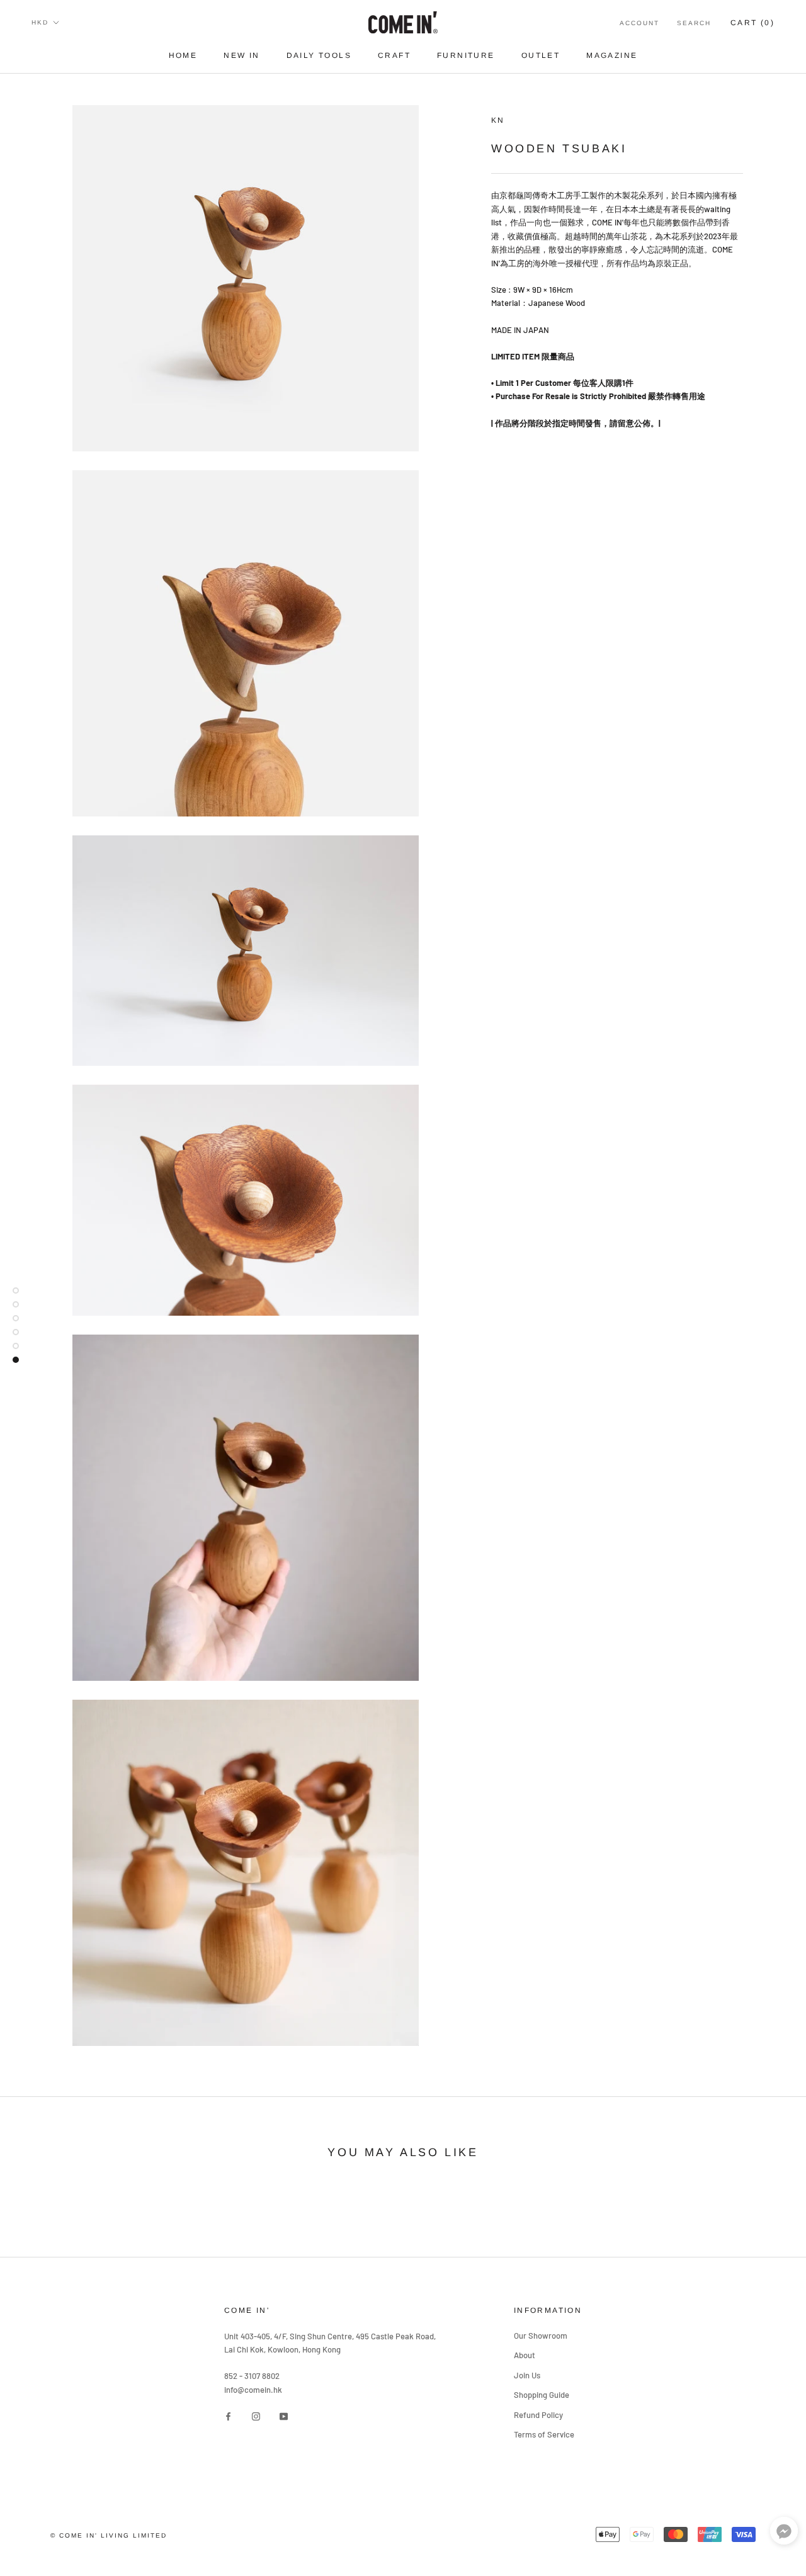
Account (639, 23)
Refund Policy (538, 2415)
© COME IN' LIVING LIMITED (109, 2535)
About (525, 2355)
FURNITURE (466, 55)
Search (694, 23)
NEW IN (241, 55)
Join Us (527, 2375)
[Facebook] (228, 2416)
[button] (784, 2534)
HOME (183, 55)
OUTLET (541, 55)
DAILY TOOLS (319, 55)
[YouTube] (284, 2416)
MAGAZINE (612, 55)
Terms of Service (544, 2434)
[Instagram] (256, 2416)
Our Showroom (541, 2336)
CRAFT (394, 55)
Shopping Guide (542, 2395)
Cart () (752, 23)
